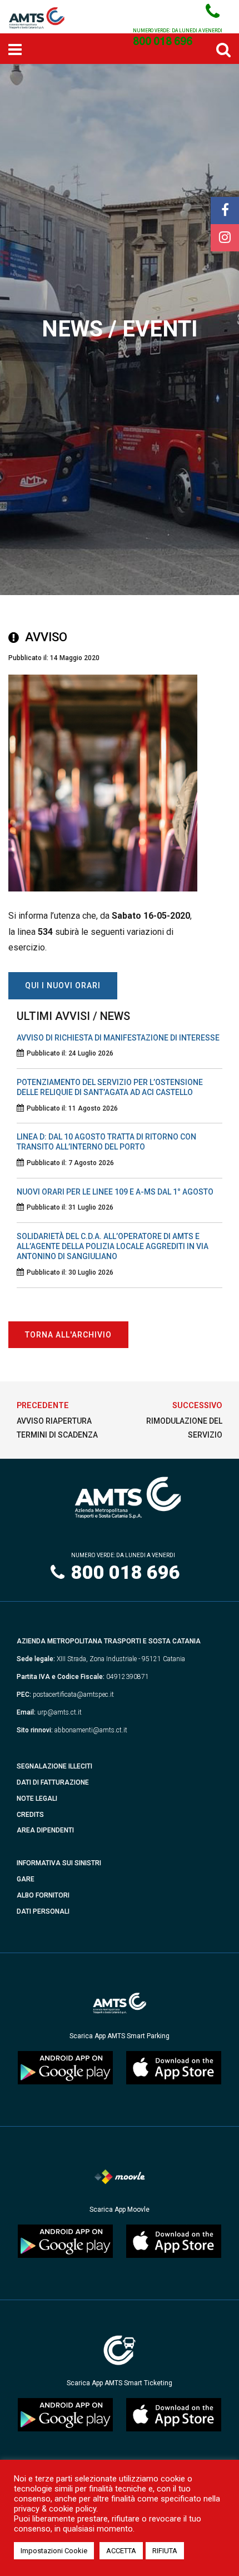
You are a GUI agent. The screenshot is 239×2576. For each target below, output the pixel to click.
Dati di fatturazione (53, 1782)
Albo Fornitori (43, 1895)
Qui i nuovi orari (63, 985)
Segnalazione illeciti (54, 1766)
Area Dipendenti (45, 1830)
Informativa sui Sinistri (59, 1863)
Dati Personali (43, 1911)
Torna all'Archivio (68, 1335)
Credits (30, 1815)
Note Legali (37, 1799)
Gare (26, 1879)
